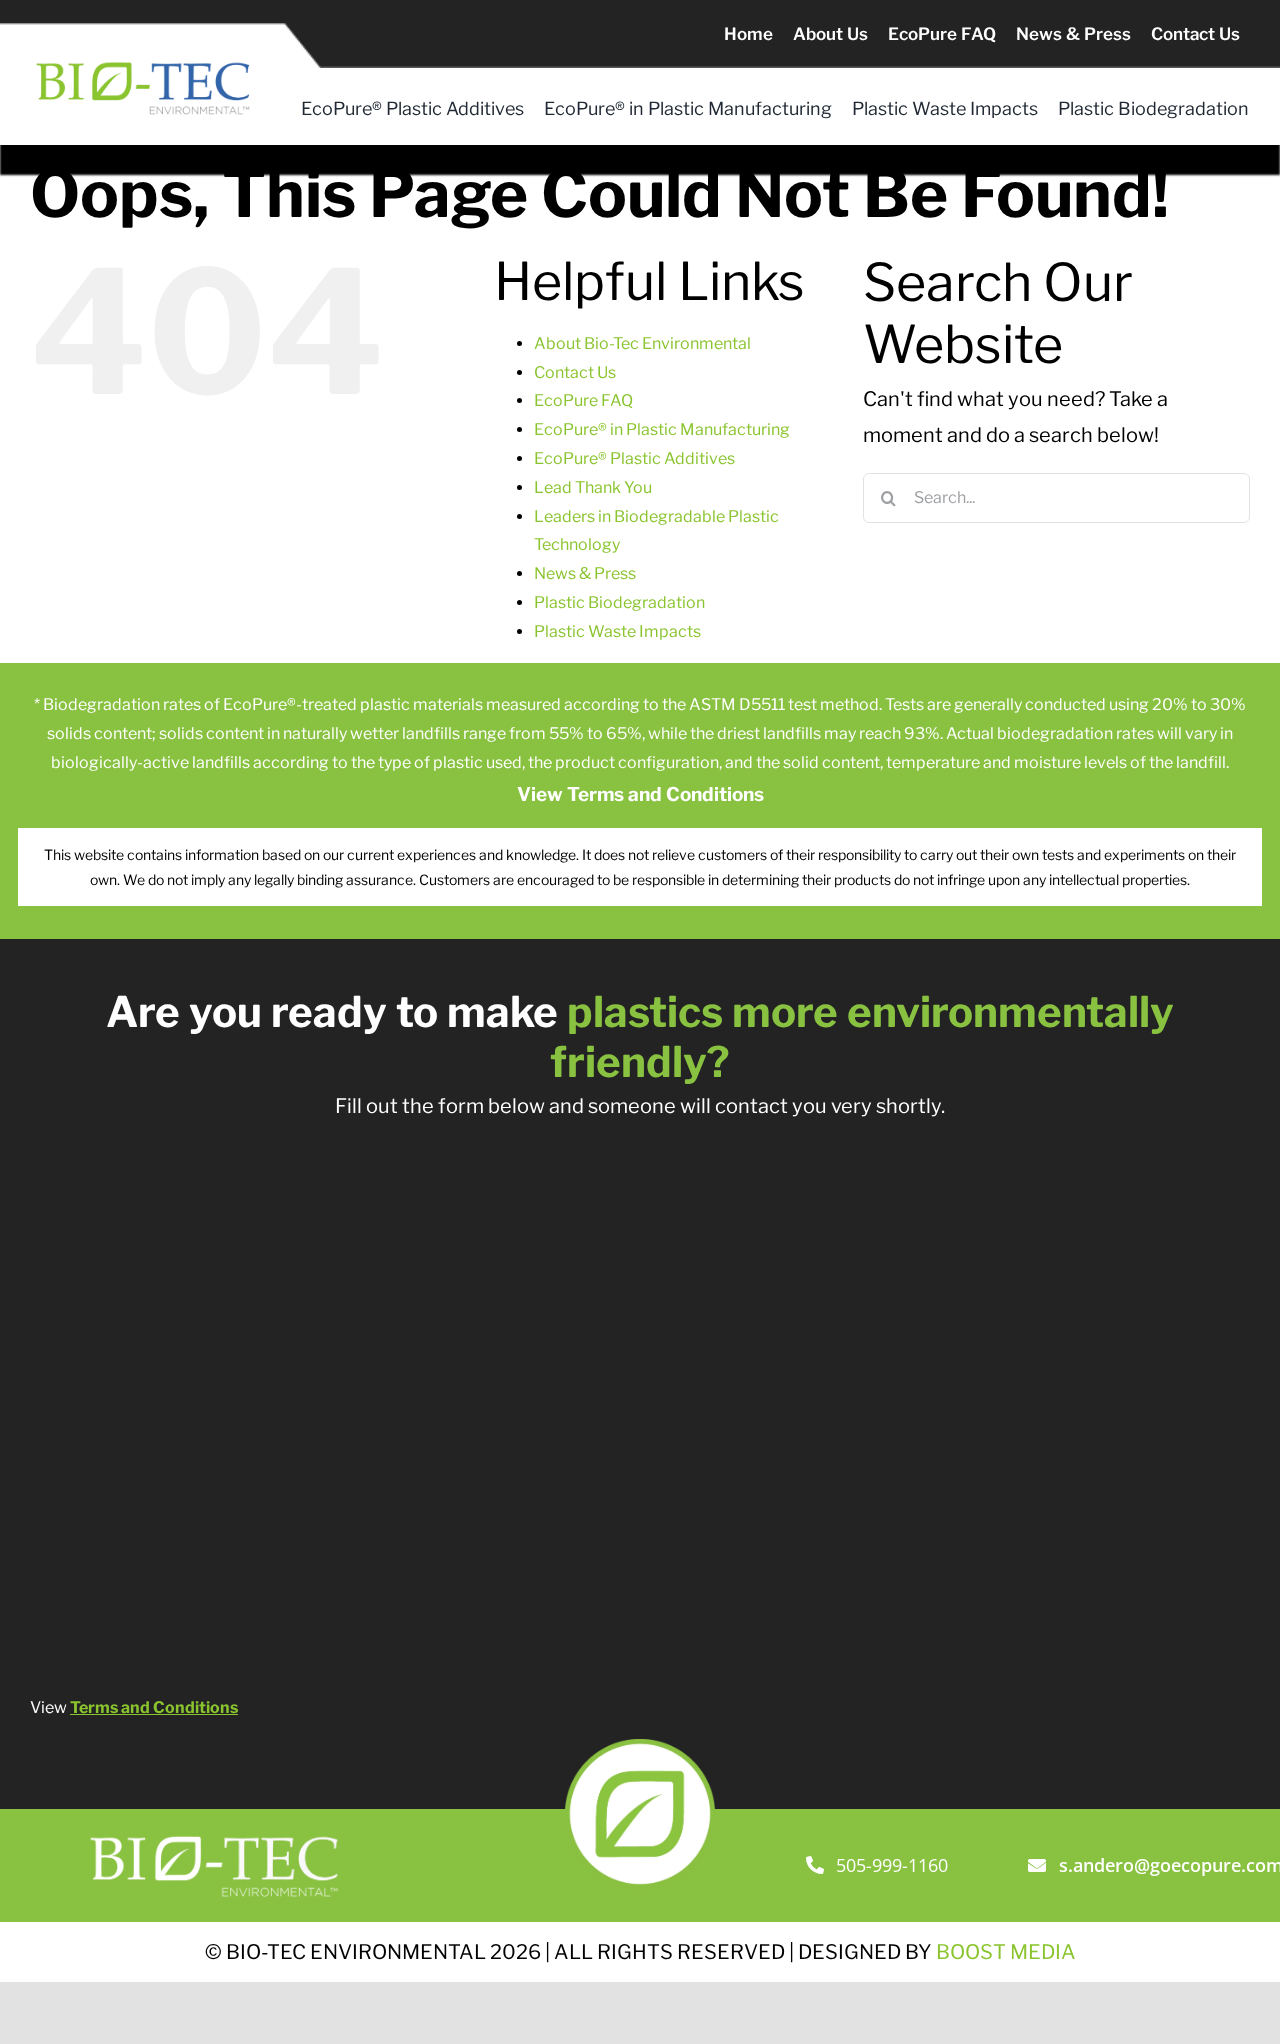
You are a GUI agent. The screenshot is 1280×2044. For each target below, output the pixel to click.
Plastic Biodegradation (619, 602)
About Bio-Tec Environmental (642, 343)
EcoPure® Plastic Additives (634, 458)
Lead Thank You (593, 487)
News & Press (585, 573)
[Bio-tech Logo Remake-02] (216, 1831)
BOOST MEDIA (1006, 1952)
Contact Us (575, 372)
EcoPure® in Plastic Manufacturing (662, 429)
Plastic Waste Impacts (617, 631)
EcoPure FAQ (583, 400)
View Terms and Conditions (640, 794)
